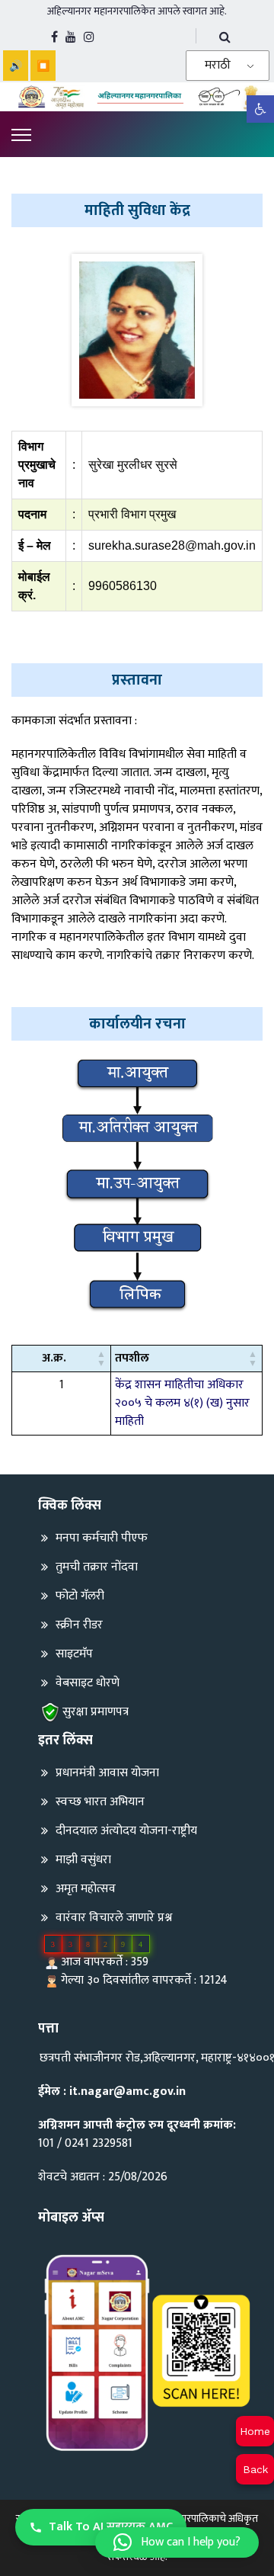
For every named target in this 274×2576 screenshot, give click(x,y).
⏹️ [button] (43, 66)
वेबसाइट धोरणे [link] (88, 1683)
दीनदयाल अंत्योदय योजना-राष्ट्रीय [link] (126, 1831)
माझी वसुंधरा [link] (83, 1860)
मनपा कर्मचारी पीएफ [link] (102, 1538)
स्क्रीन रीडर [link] (79, 1625)
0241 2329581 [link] (99, 2143)
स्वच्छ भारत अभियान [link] (100, 1802)
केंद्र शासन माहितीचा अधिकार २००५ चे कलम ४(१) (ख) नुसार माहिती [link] (182, 1403)
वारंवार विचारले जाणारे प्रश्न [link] (114, 1918)
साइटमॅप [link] (74, 1654)
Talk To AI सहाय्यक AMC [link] (111, 2527)
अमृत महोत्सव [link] (86, 1889)
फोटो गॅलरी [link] (80, 1596)
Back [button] (255, 2469)
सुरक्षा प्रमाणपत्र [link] (96, 1712)
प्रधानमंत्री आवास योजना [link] (107, 1773)
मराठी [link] (218, 65)
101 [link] (46, 2143)
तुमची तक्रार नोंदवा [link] (97, 1567)
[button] (101, 1359)
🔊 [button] (16, 66)
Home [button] (255, 2431)
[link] (260, 109)
